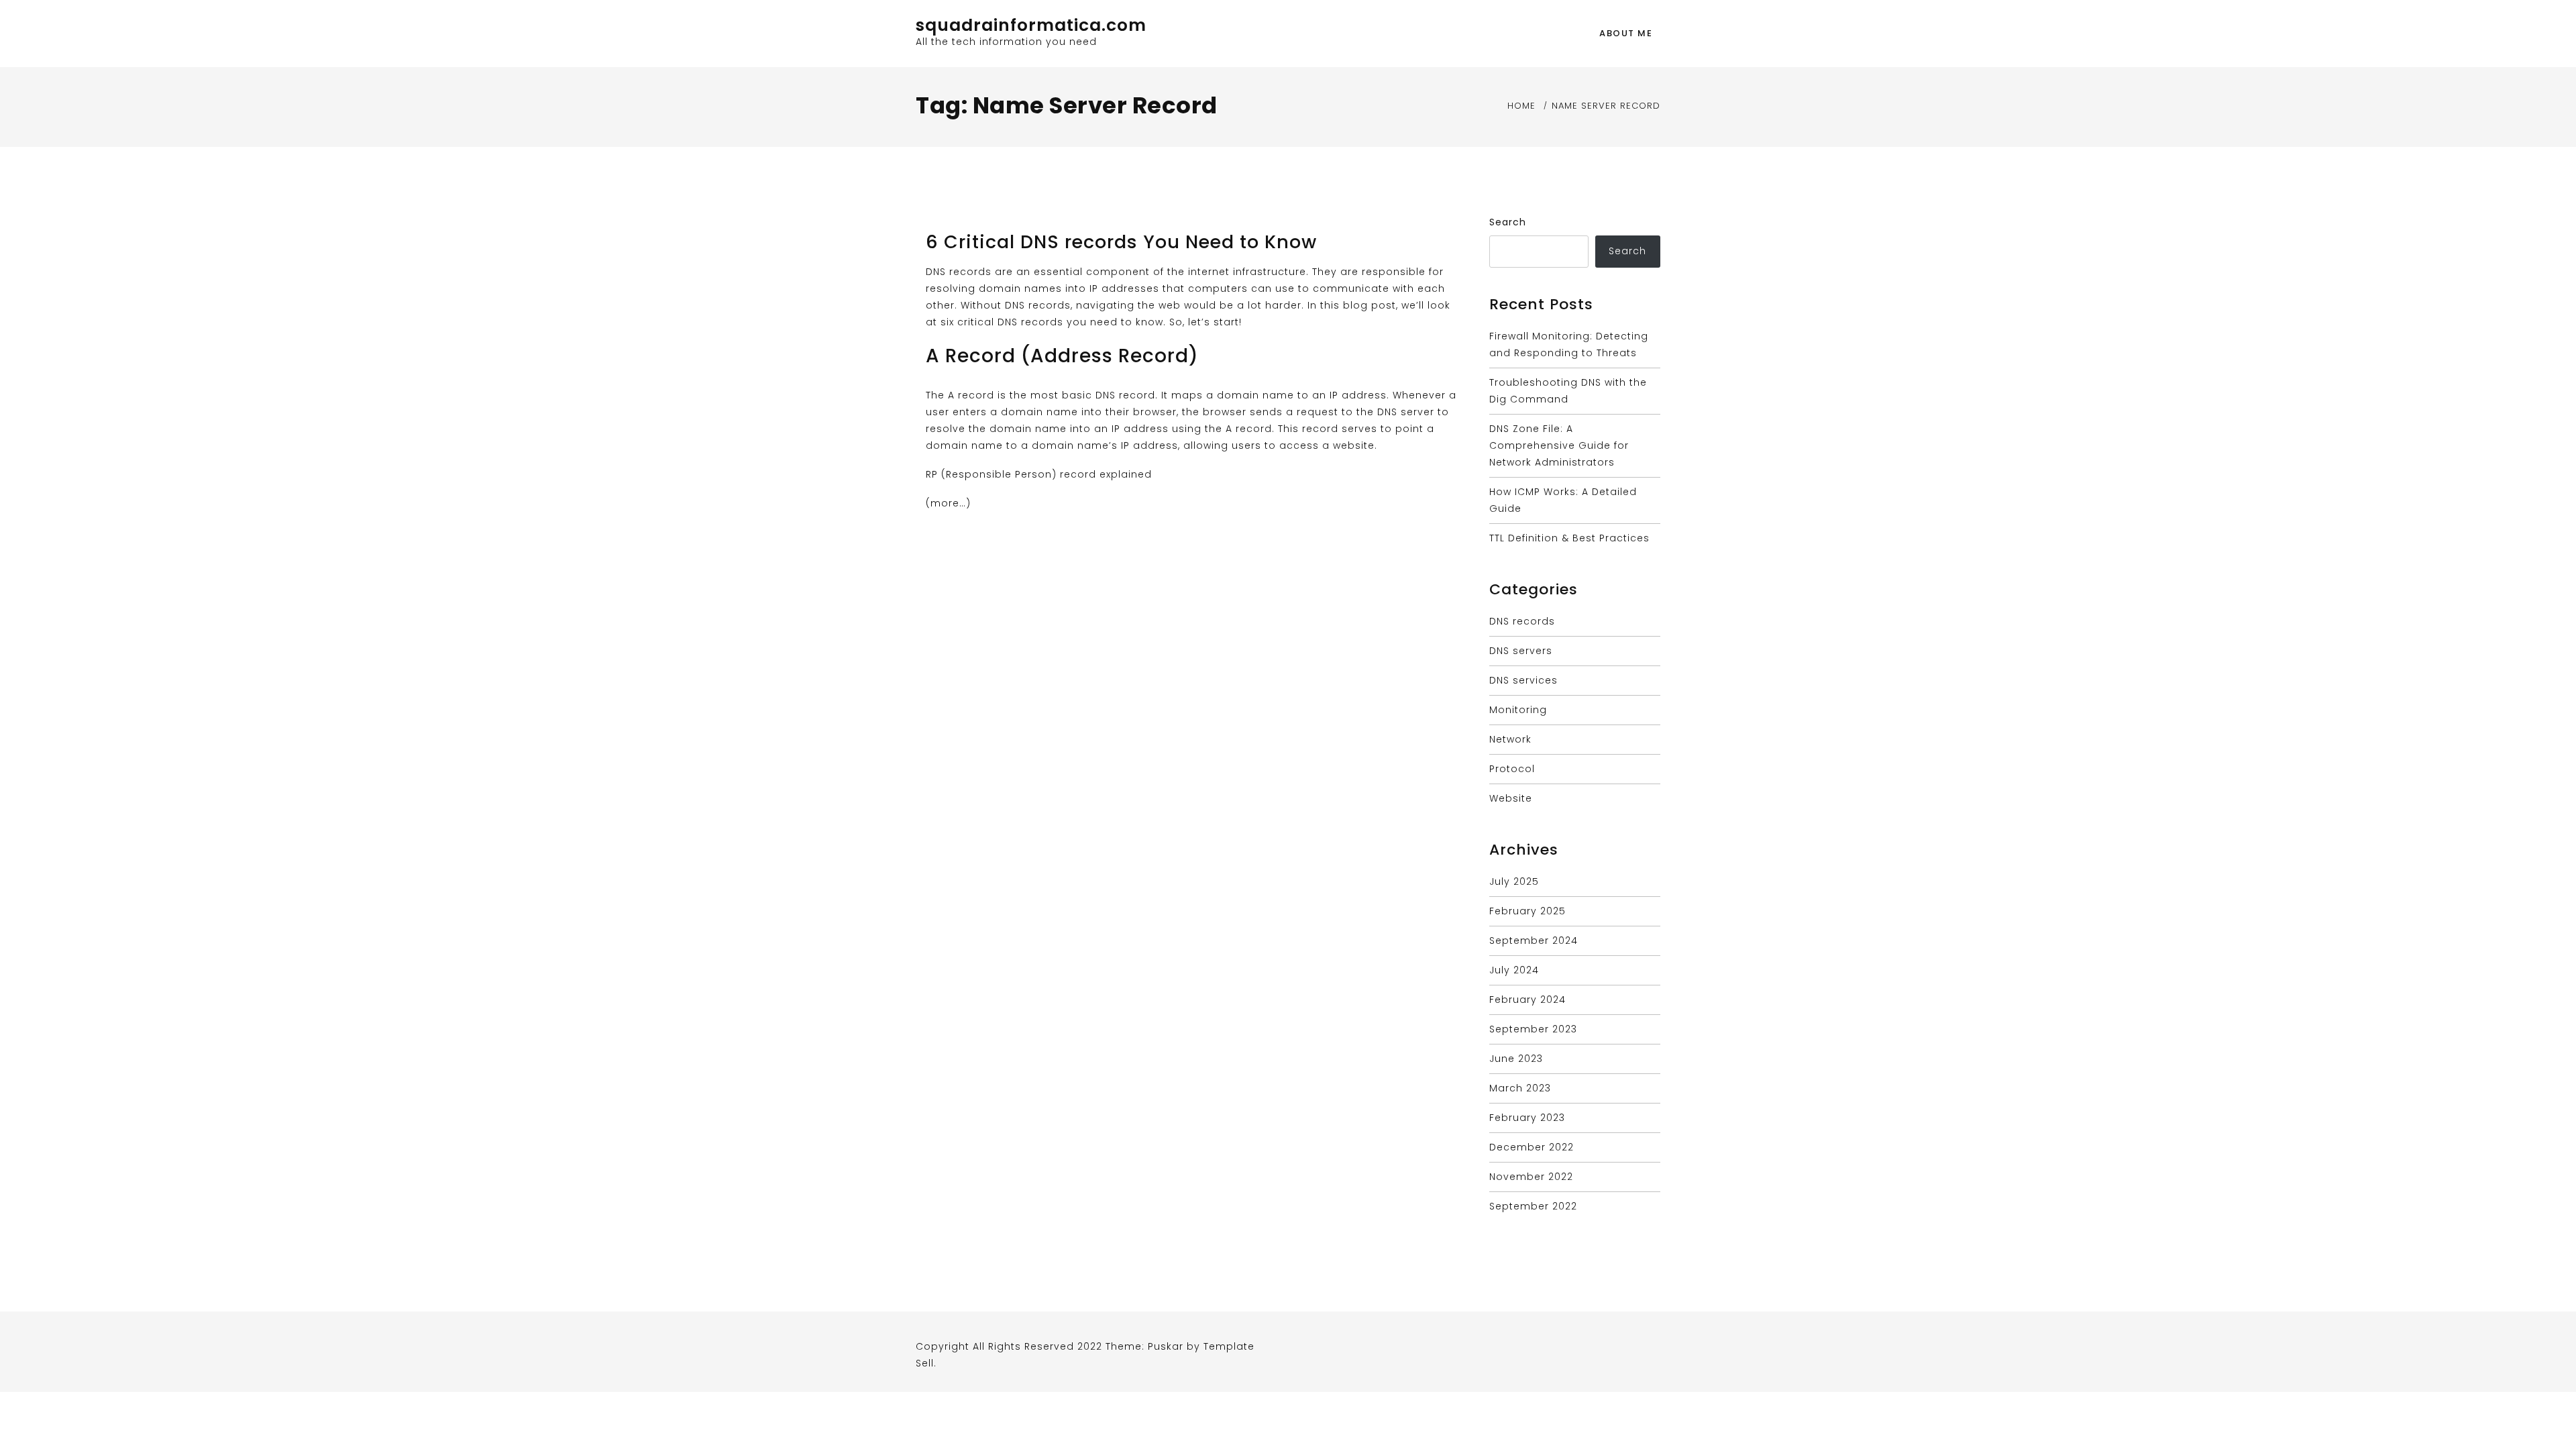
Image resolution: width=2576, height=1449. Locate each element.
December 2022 (1532, 1147)
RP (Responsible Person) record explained (1039, 474)
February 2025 (1527, 911)
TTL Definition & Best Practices (1569, 538)
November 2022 (1531, 1177)
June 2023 (1516, 1059)
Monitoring (1518, 710)
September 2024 (1534, 941)
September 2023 (1533, 1029)
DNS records (1522, 621)
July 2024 (1514, 970)
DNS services (1523, 680)
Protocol (1512, 769)
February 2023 (1527, 1118)
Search (1508, 222)
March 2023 (1520, 1088)
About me (1626, 33)
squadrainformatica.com (1031, 25)
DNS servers (1521, 651)
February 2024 (1527, 1000)
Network (1510, 739)
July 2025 (1514, 881)
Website (1511, 798)
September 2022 (1533, 1206)
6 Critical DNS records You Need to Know (1121, 242)
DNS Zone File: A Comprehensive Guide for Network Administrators (1559, 445)
